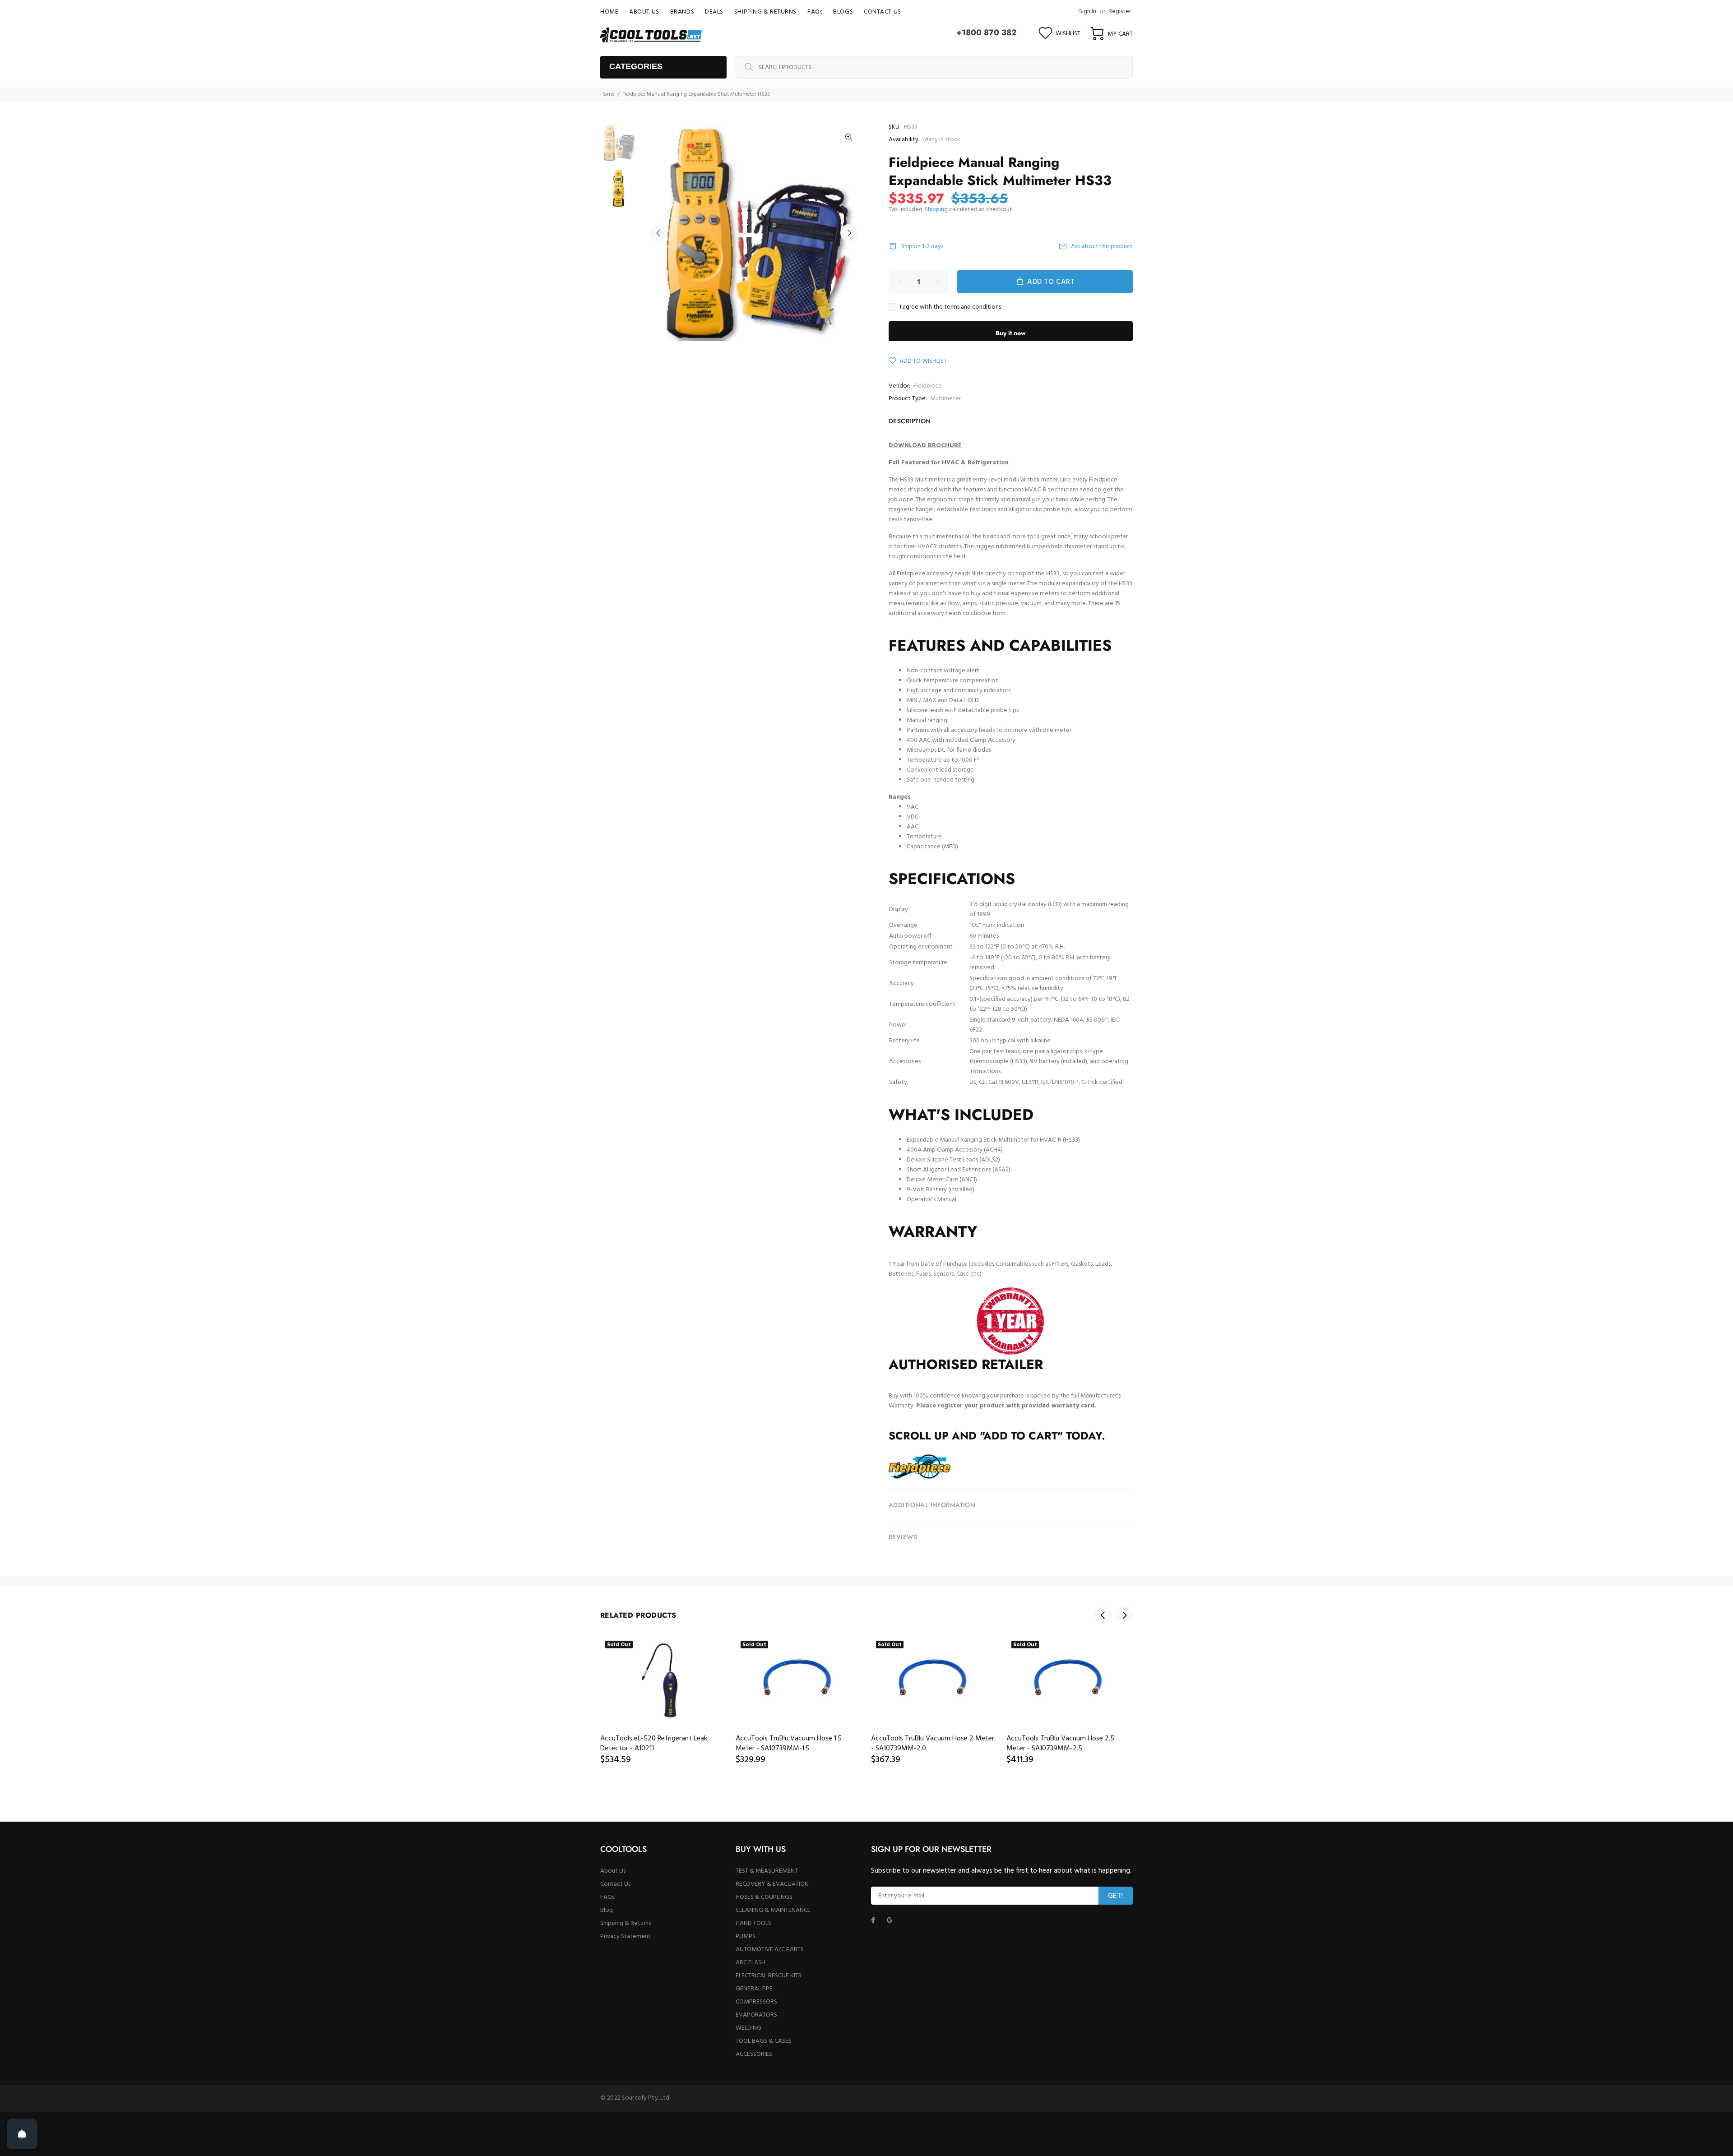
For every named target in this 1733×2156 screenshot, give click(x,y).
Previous (658, 233)
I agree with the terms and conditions (950, 307)
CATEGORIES (636, 66)
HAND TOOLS (753, 1923)
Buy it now (1011, 333)
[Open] (22, 2134)
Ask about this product (1102, 247)
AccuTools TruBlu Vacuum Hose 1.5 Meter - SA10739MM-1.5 (789, 1744)
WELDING (748, 2028)
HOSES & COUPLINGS (764, 1897)
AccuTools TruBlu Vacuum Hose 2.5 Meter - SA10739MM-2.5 (1060, 1744)
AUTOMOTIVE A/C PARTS (770, 1950)
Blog (607, 1910)
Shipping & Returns (626, 1923)
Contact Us (615, 1884)
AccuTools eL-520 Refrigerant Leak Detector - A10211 (654, 1744)
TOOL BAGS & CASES (764, 2041)
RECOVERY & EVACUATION (772, 1884)
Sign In (1088, 12)
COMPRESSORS (756, 2002)
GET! (1116, 1896)
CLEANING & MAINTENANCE (773, 1910)
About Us (613, 1871)
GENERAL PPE (754, 1989)
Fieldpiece (928, 386)
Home (607, 94)
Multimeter (945, 399)
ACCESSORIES (754, 2054)
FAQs (607, 1897)
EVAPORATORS (756, 2015)
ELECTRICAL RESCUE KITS (769, 1976)
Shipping (936, 210)
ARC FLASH (751, 1963)
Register (1120, 12)
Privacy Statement (626, 1936)
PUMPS (746, 1936)
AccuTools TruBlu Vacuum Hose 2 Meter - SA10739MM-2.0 (933, 1744)
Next (849, 233)
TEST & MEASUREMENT (767, 1871)
